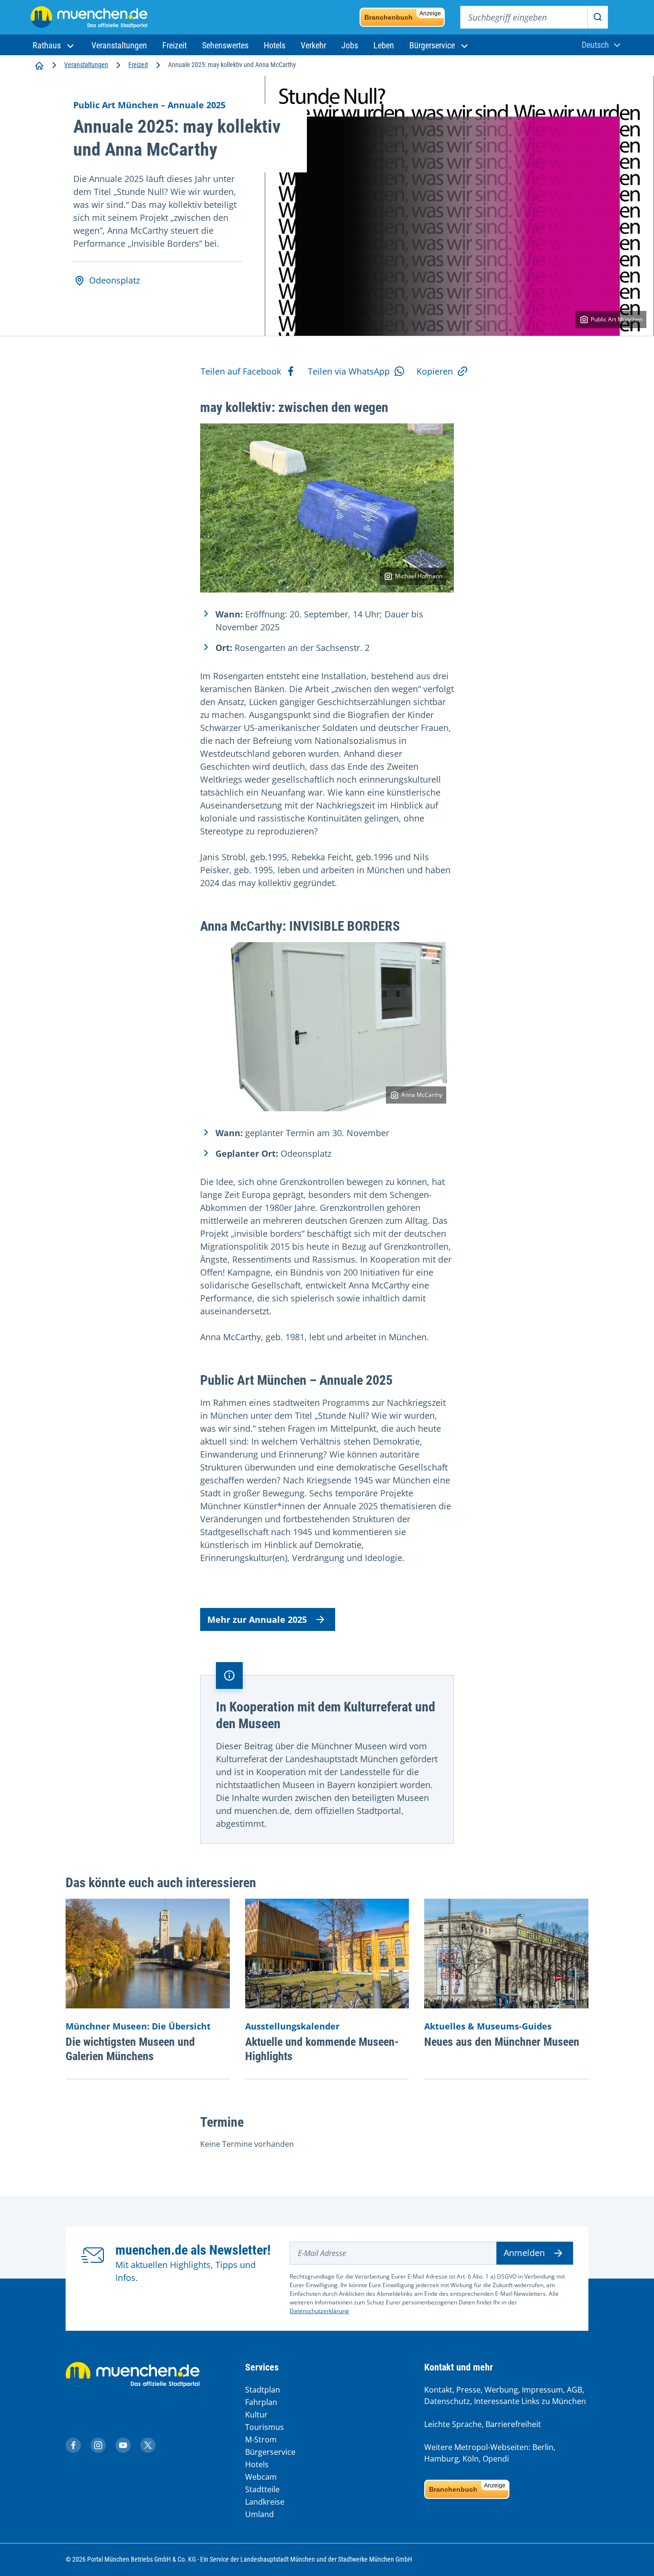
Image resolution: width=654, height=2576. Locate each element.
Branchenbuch (403, 16)
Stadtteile (262, 2489)
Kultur (256, 2415)
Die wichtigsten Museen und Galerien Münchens (130, 2049)
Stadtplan (263, 2390)
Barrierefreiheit (513, 2424)
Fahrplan (261, 2402)
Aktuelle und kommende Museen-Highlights (322, 2049)
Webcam (261, 2477)
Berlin (543, 2447)
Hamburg (441, 2459)
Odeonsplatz (114, 280)
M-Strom (261, 2439)
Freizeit (138, 65)
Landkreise (265, 2502)
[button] (54, 45)
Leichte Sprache (453, 2424)
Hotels (257, 2464)
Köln (471, 2459)
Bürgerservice (270, 2452)
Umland (259, 2514)
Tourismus (265, 2427)
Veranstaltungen (86, 65)
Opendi (496, 2459)
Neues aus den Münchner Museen (502, 2042)
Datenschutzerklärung (319, 2311)
